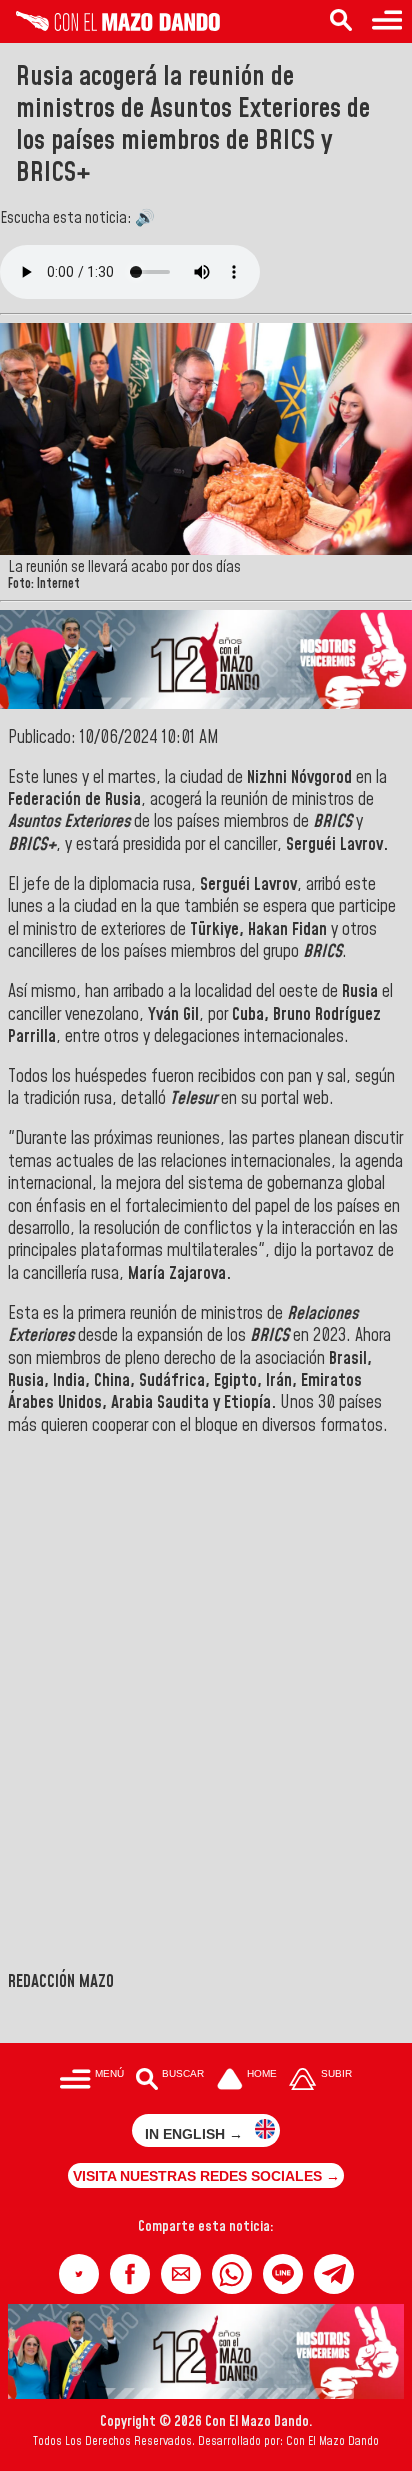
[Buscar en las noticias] (341, 21)
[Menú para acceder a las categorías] (387, 21)
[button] (79, 2274)
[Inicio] (110, 26)
